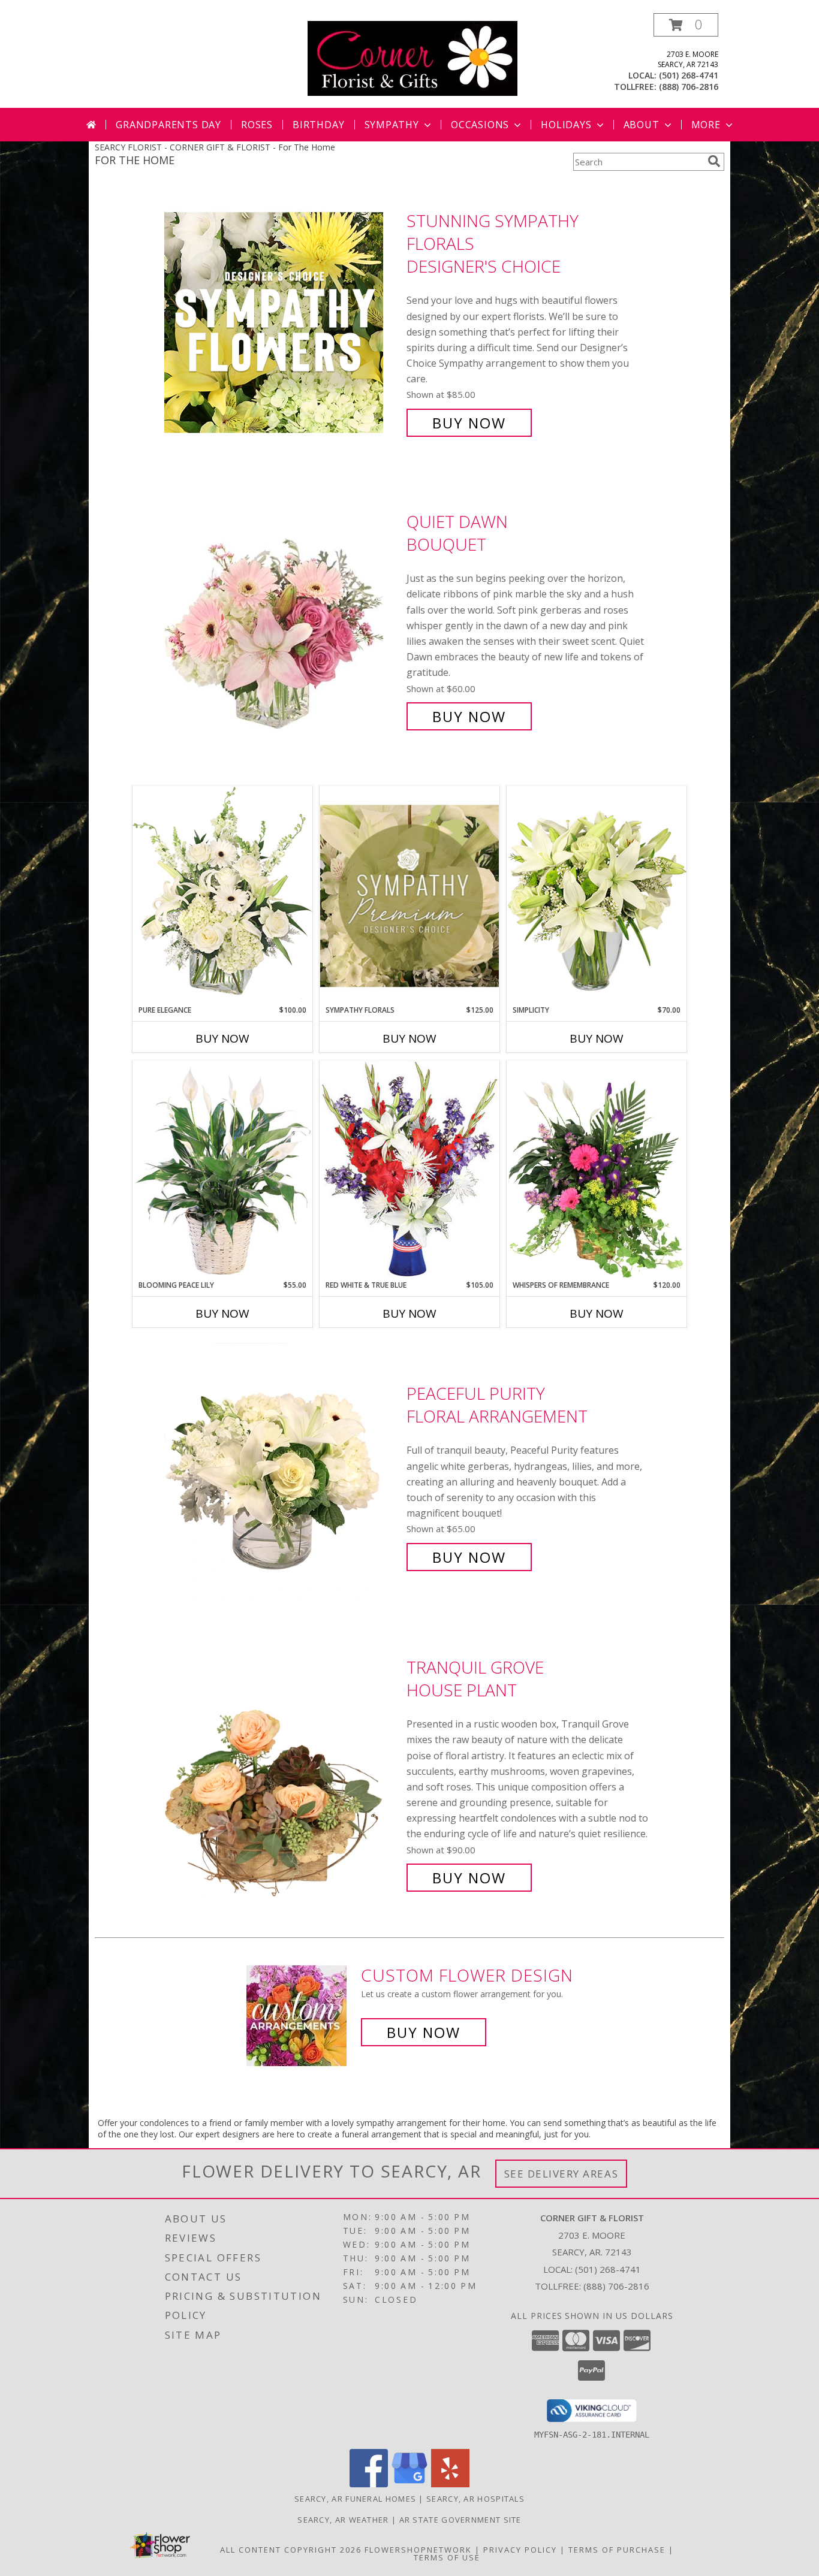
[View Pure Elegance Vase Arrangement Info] (222, 895)
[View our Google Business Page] (409, 2484)
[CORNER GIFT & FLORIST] (412, 57)
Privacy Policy (520, 2550)
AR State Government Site (460, 2520)
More (706, 125)
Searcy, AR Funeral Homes (355, 2499)
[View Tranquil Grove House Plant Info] (282, 1773)
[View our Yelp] (450, 2484)
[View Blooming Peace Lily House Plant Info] (222, 1170)
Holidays (566, 125)
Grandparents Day (168, 125)
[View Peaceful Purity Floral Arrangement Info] (282, 1476)
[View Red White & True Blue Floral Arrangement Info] (409, 1170)
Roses (257, 125)
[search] (714, 161)
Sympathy (392, 125)
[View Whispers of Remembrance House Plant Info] (597, 1170)
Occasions (480, 125)
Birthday (318, 125)
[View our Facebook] (369, 2484)
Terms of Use (447, 2557)
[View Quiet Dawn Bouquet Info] (282, 619)
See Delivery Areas (561, 2174)
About (642, 125)
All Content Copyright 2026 (291, 2550)
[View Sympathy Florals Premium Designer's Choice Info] (409, 896)
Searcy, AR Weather (343, 2520)
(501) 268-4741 (689, 75)
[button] (686, 25)
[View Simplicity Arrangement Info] (597, 895)
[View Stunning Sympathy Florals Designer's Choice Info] (282, 322)
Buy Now (469, 423)
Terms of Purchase (617, 2550)
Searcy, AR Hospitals (475, 2499)
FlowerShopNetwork (418, 2550)
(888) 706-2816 (689, 87)
